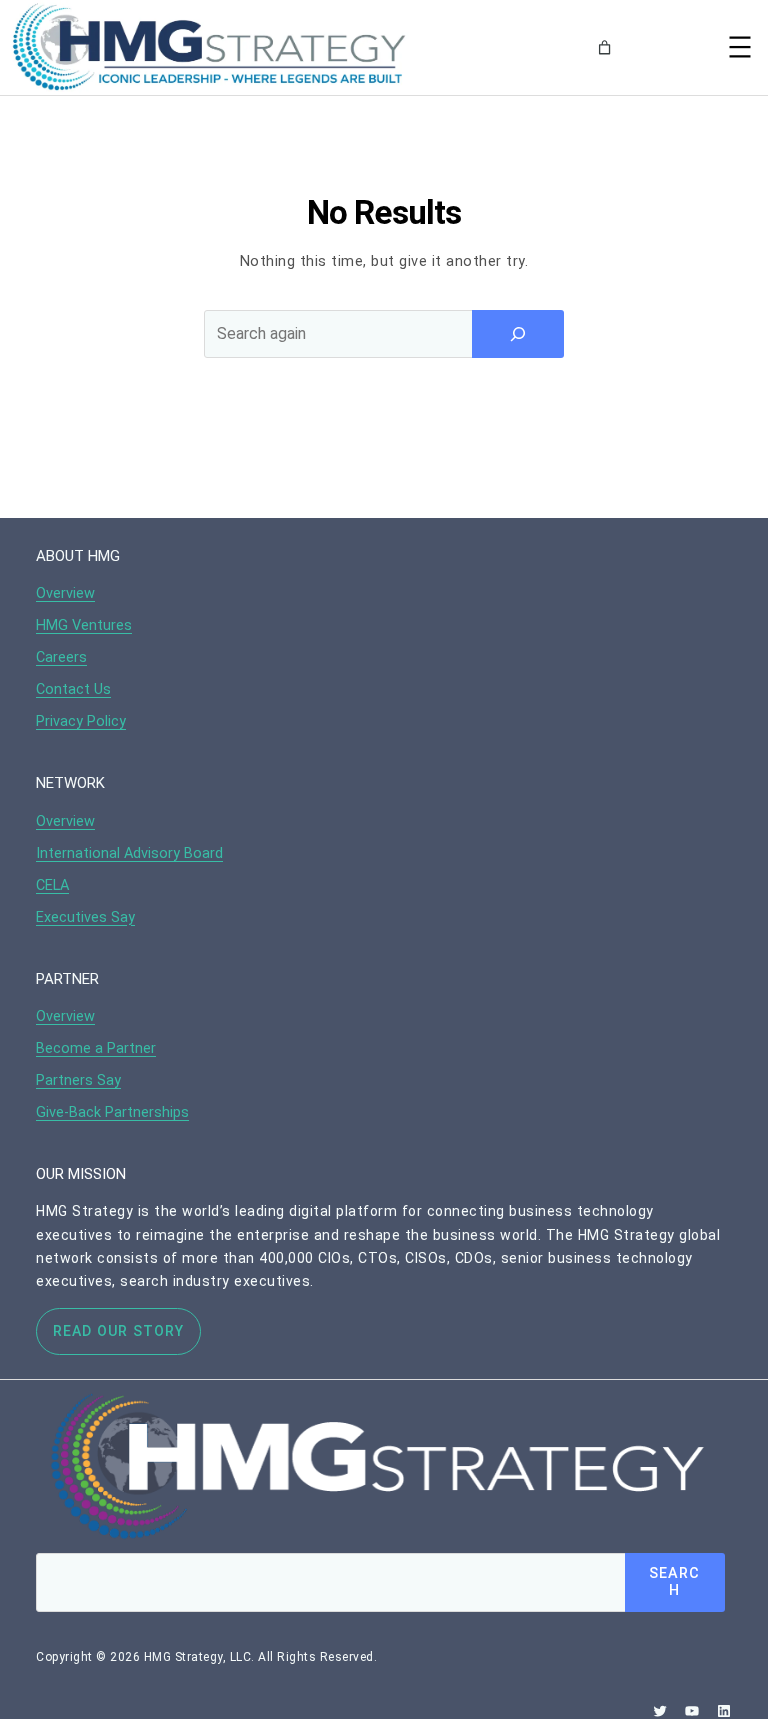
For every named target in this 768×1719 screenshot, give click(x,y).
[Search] (672, 47)
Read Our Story (118, 1331)
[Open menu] (740, 47)
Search (674, 1582)
